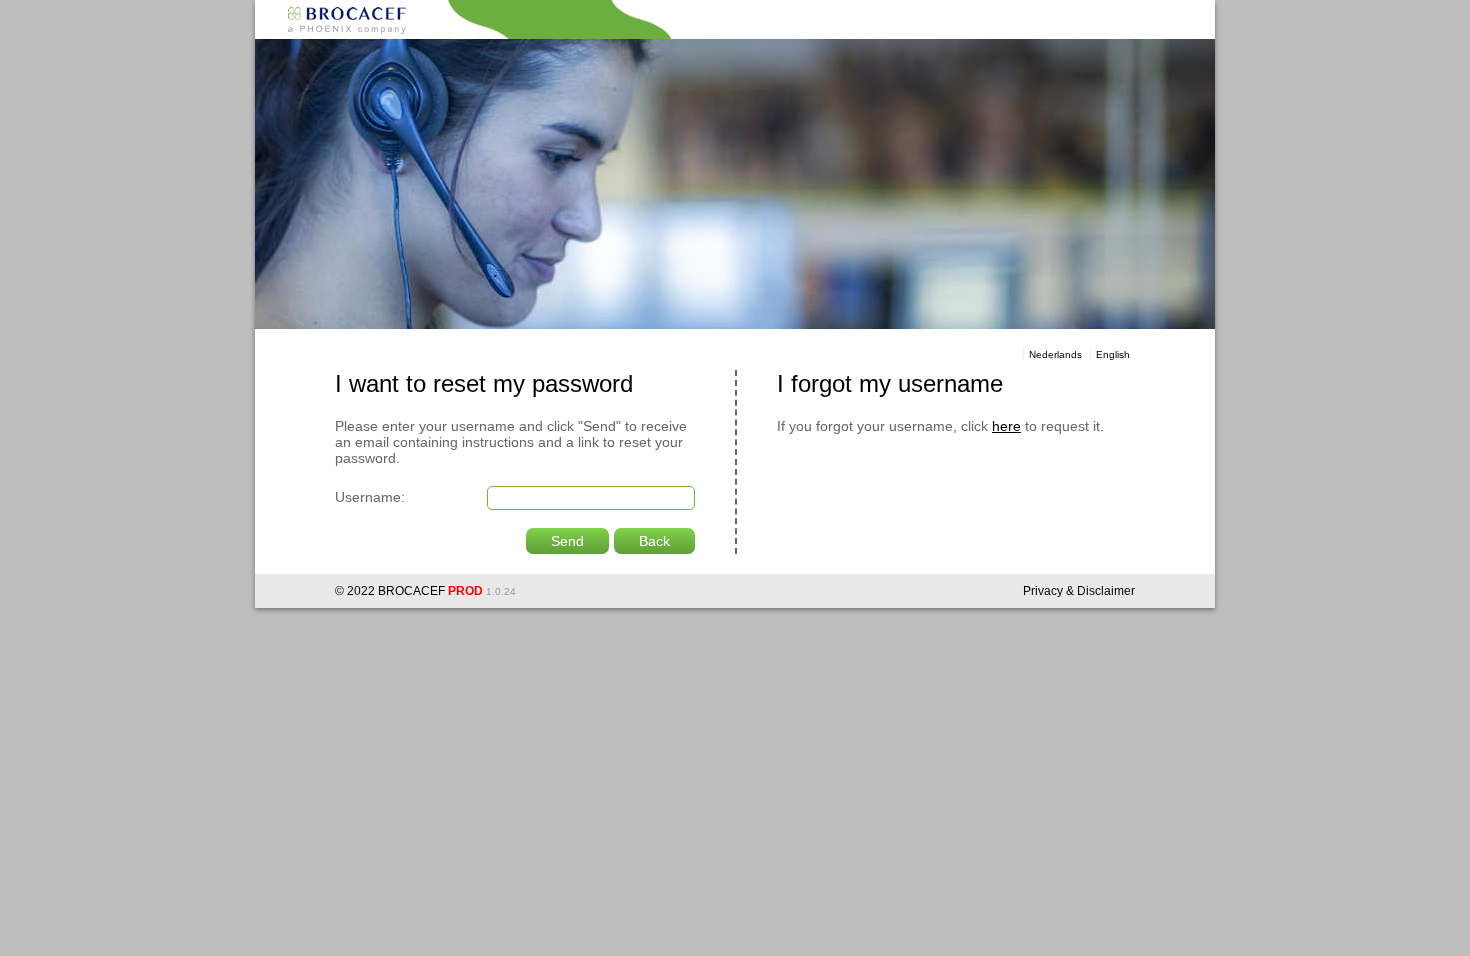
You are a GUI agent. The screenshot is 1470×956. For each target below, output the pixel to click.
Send (567, 541)
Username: (370, 497)
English (1113, 354)
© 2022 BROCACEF (390, 591)
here (1006, 426)
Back (654, 541)
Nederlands (1055, 354)
